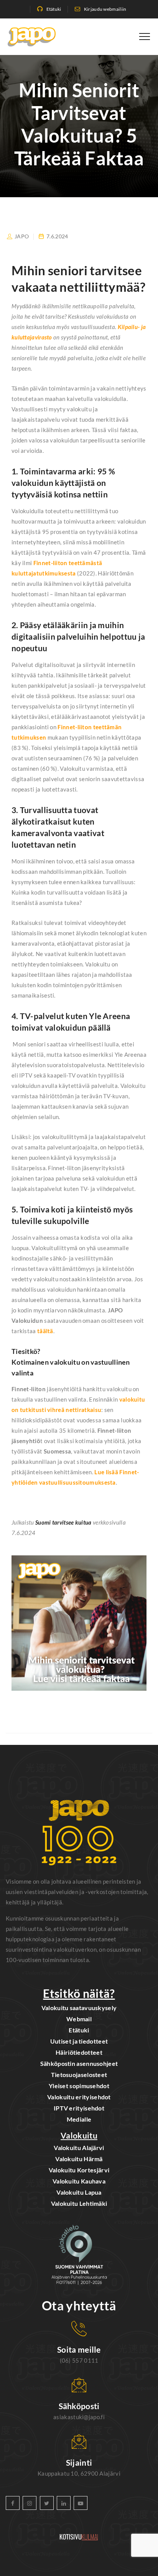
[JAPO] (32, 37)
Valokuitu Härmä (79, 2159)
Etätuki (54, 9)
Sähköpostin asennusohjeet (79, 2063)
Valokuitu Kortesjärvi (79, 2170)
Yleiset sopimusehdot (79, 2086)
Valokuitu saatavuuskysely (79, 2008)
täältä (45, 1331)
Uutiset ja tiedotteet (79, 2041)
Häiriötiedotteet (79, 2052)
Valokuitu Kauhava (79, 2181)
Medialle (79, 2119)
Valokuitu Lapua (79, 2192)
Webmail (79, 2019)
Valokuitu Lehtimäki (79, 2203)
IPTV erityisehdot (79, 2108)
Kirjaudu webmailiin (105, 9)
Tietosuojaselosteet (79, 2075)
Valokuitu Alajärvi (79, 2148)
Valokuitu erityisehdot (79, 2097)
